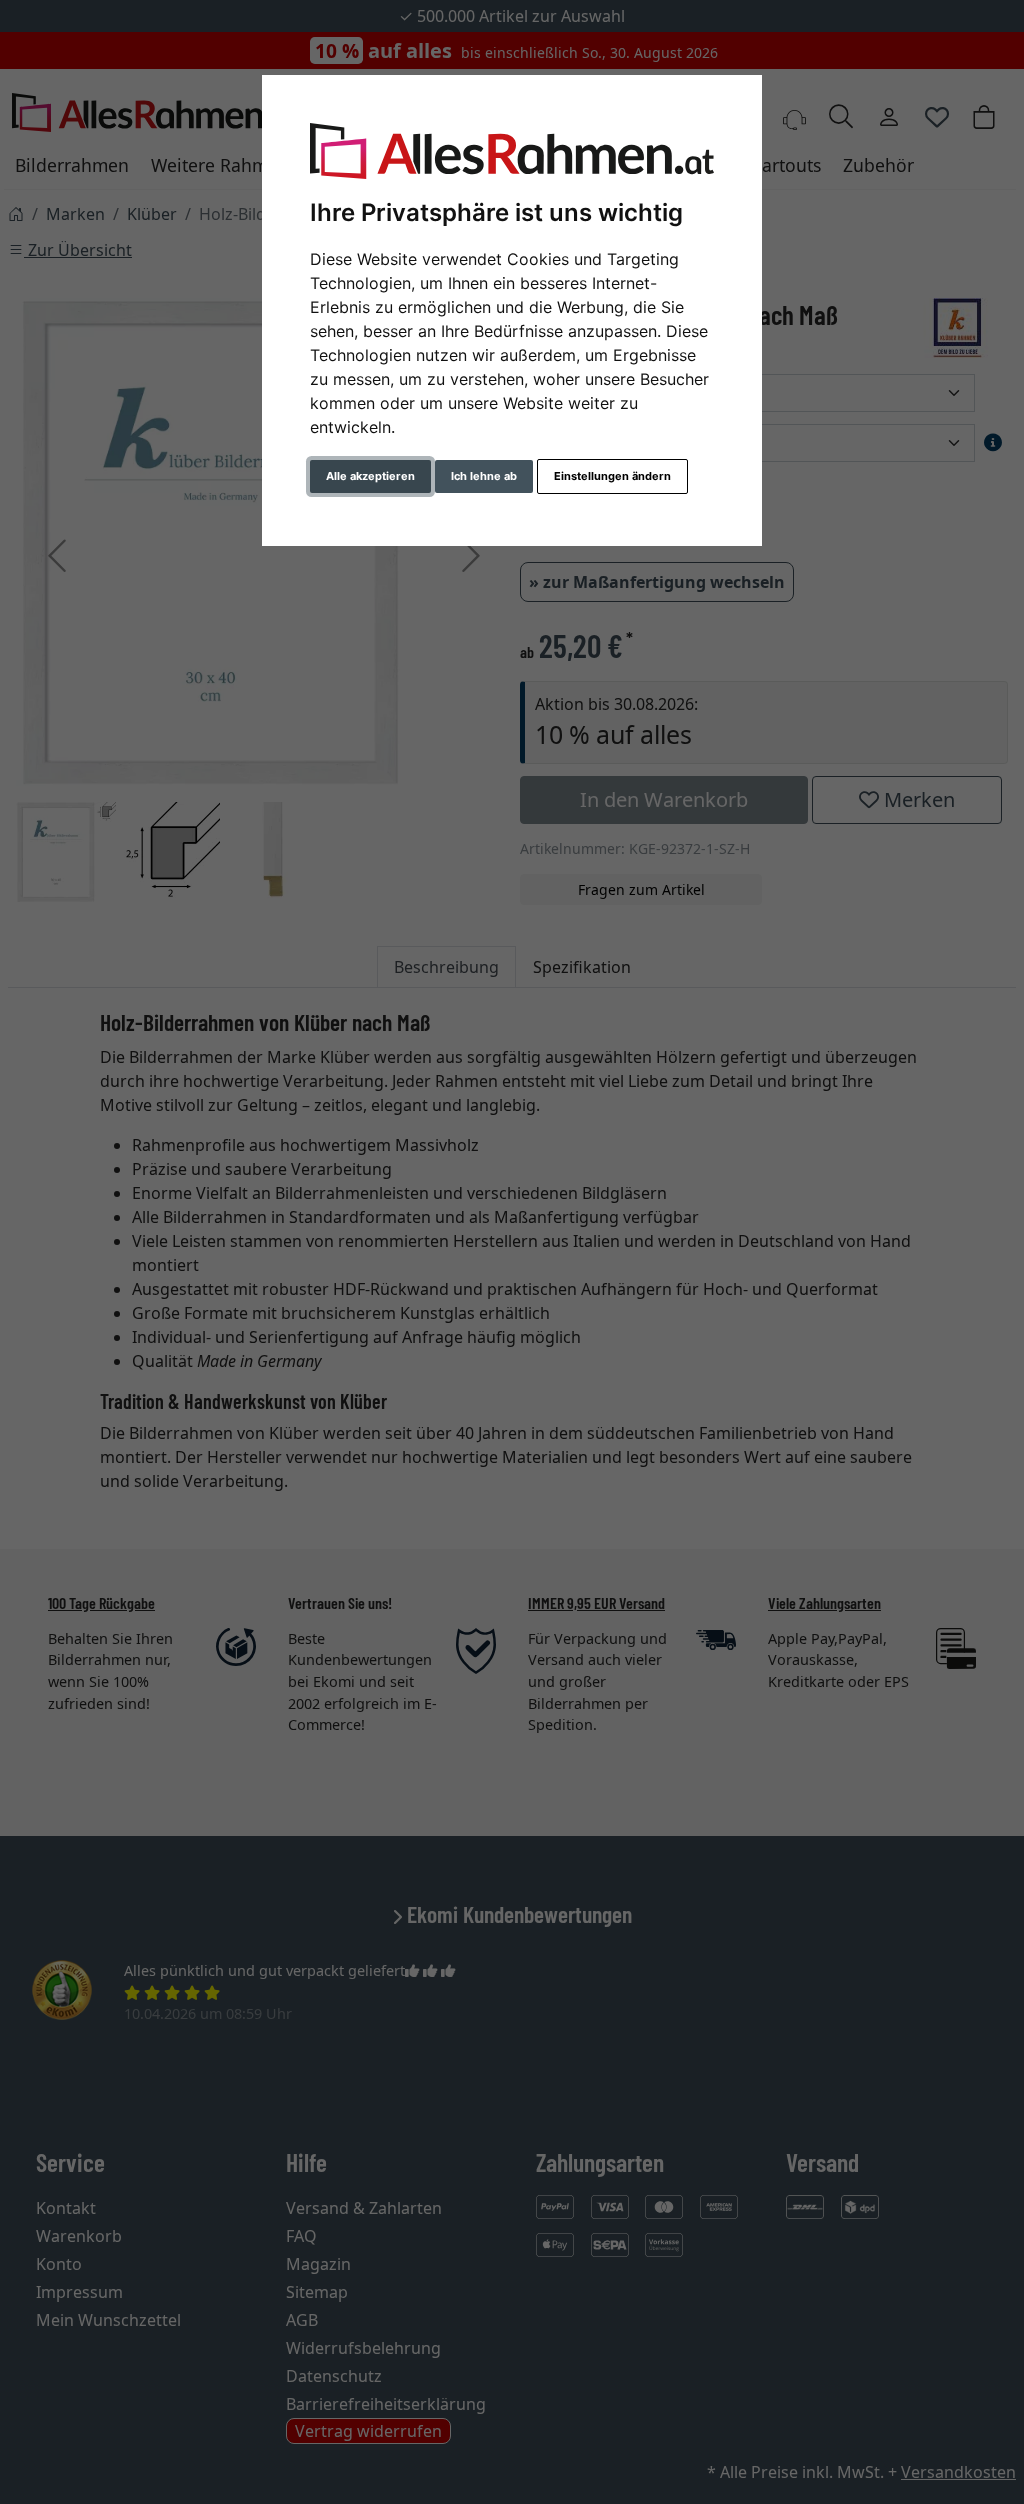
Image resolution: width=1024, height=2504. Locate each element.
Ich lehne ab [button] (484, 476)
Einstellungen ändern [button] (612, 476)
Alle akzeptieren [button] (370, 476)
